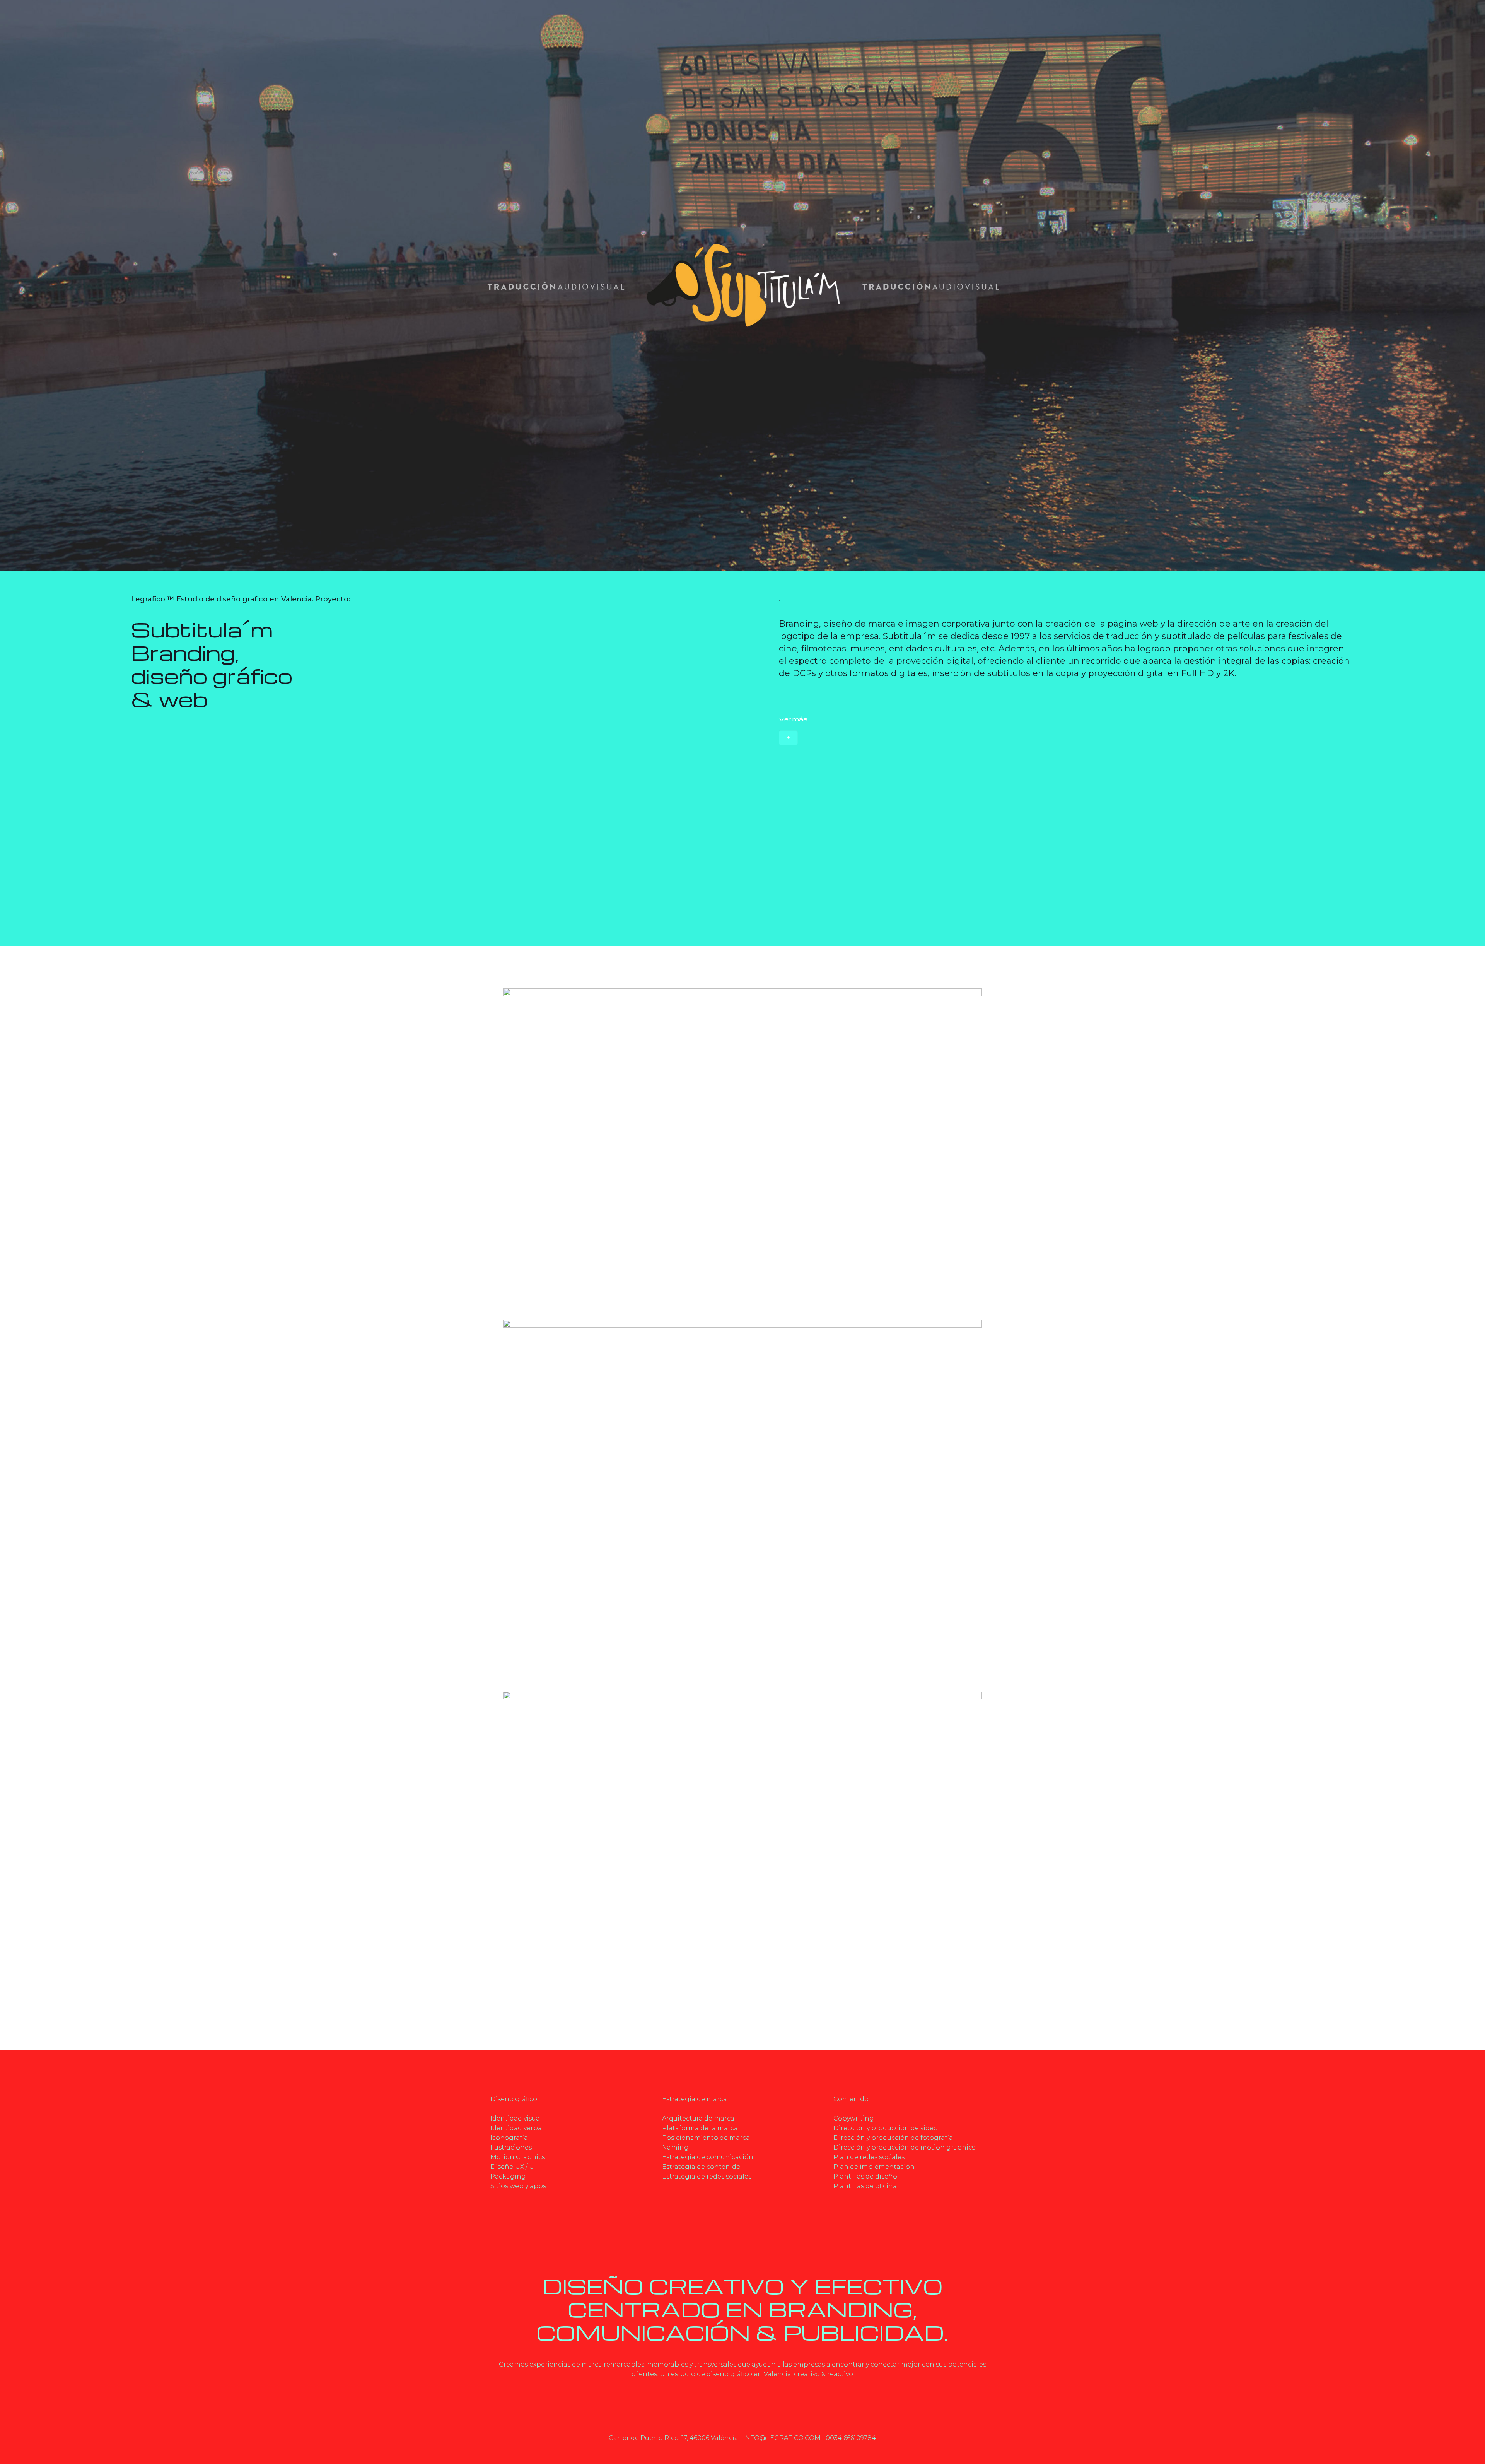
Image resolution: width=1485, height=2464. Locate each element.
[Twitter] (716, 2451)
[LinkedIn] (748, 2451)
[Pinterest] (758, 2451)
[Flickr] (737, 2451)
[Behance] (779, 2451)
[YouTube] (727, 2451)
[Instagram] (769, 2451)
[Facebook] (706, 2451)
